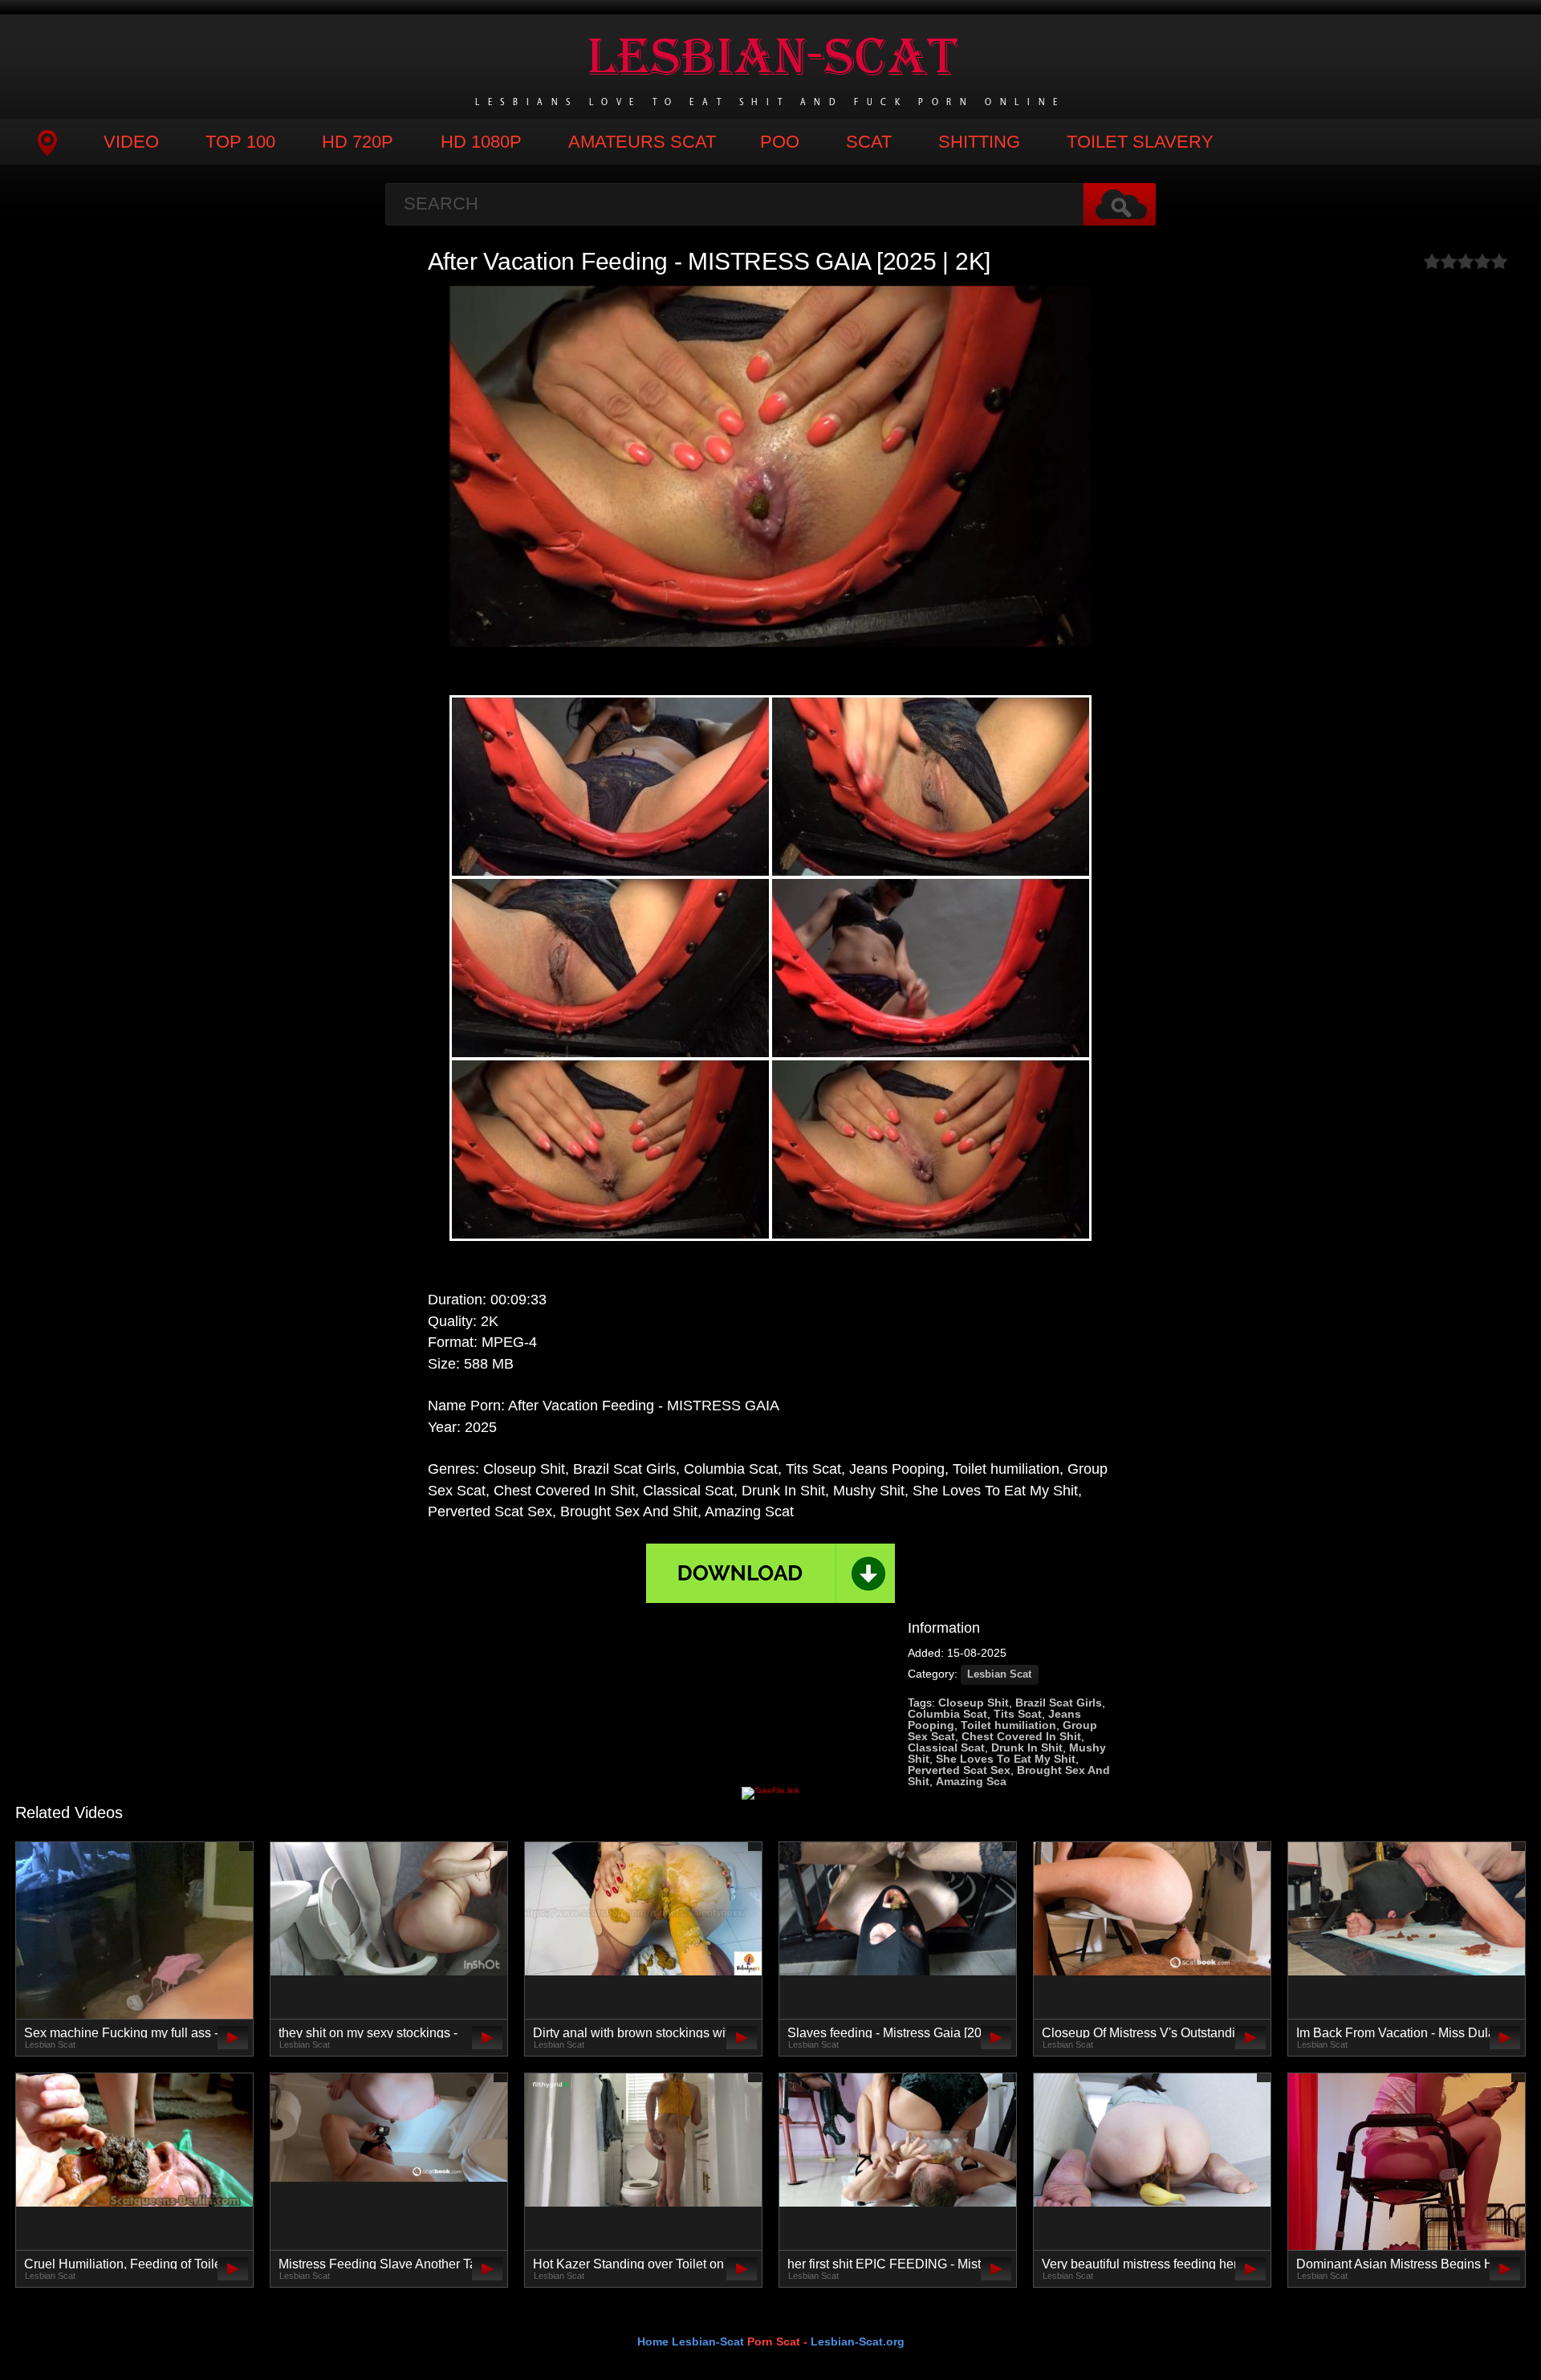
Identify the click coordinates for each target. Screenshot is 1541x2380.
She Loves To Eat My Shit (1006, 1759)
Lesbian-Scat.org (858, 2341)
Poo (780, 142)
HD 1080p (481, 142)
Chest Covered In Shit (1021, 1736)
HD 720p (358, 142)
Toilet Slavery (1140, 142)
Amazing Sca (971, 1781)
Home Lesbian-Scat (691, 2341)
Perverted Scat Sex (959, 1770)
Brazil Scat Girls (1059, 1703)
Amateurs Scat (642, 142)
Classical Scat (946, 1747)
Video (131, 142)
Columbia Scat (947, 1714)
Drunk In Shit (1027, 1747)
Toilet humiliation (1008, 1725)
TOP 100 (240, 142)
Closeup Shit (974, 1703)
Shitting (979, 142)
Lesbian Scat (999, 1674)
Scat (869, 142)
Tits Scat (1018, 1714)
